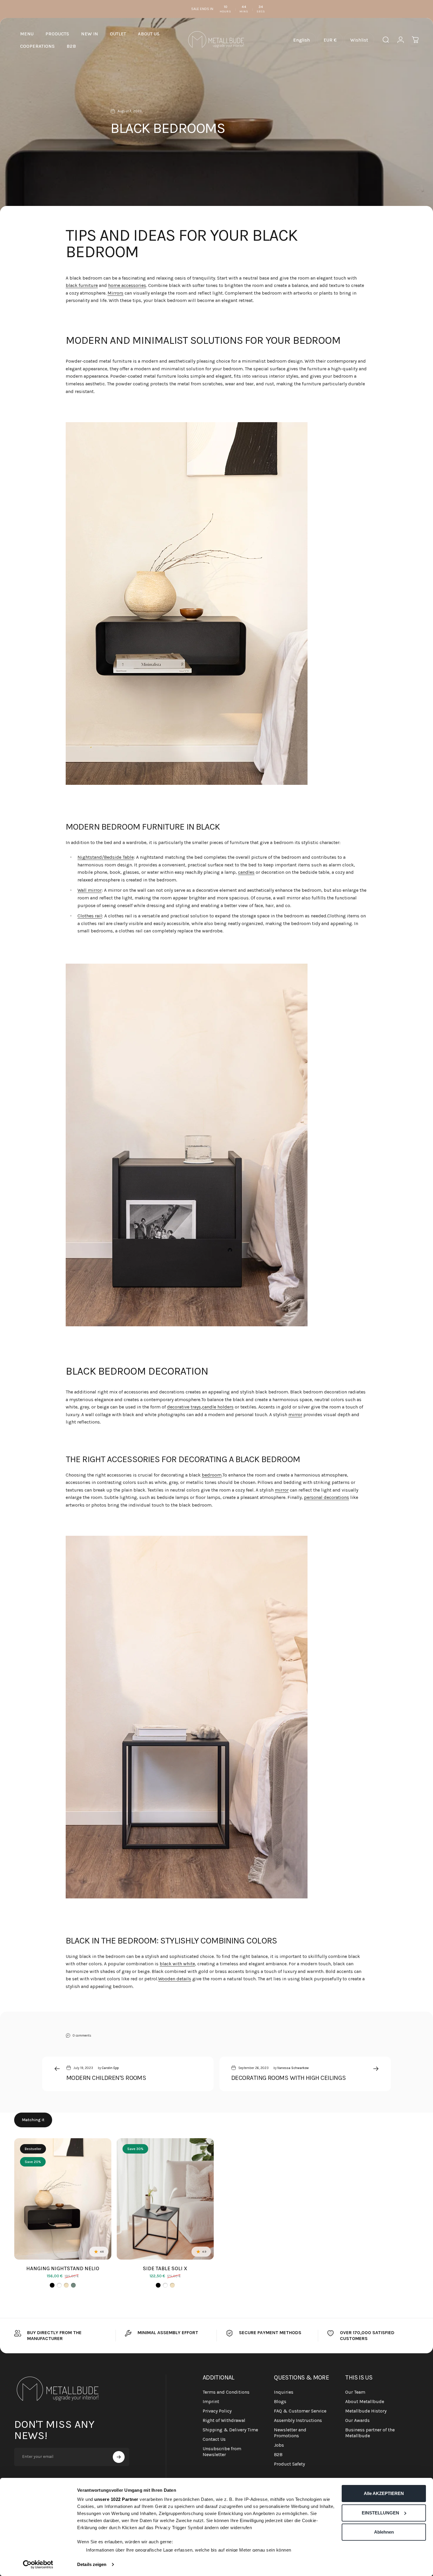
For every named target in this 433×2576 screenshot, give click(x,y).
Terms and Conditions (226, 2392)
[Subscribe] (119, 2457)
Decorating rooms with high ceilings (289, 2078)
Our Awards (357, 2420)
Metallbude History (366, 2411)
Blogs (280, 2401)
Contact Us (214, 2439)
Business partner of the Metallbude (370, 2433)
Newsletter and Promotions (290, 2433)
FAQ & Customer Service (300, 2411)
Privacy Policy (217, 2411)
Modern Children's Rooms (106, 2078)
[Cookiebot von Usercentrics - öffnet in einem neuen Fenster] (38, 2565)
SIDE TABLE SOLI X (165, 2268)
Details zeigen (92, 2564)
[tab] (33, 2120)
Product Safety (289, 2464)
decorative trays (184, 1407)
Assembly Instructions (298, 2420)
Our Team (355, 2392)
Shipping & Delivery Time (230, 2430)
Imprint (211, 2401)
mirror (295, 1415)
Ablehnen (384, 2532)
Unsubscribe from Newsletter (222, 2452)
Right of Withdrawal (224, 2420)
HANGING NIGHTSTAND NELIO (63, 2268)
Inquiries (284, 2392)
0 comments (82, 2035)
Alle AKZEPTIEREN (384, 2493)
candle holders (218, 1407)
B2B (278, 2454)
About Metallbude (365, 2401)
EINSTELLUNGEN (380, 2513)
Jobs (279, 2445)
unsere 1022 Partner (116, 2499)
